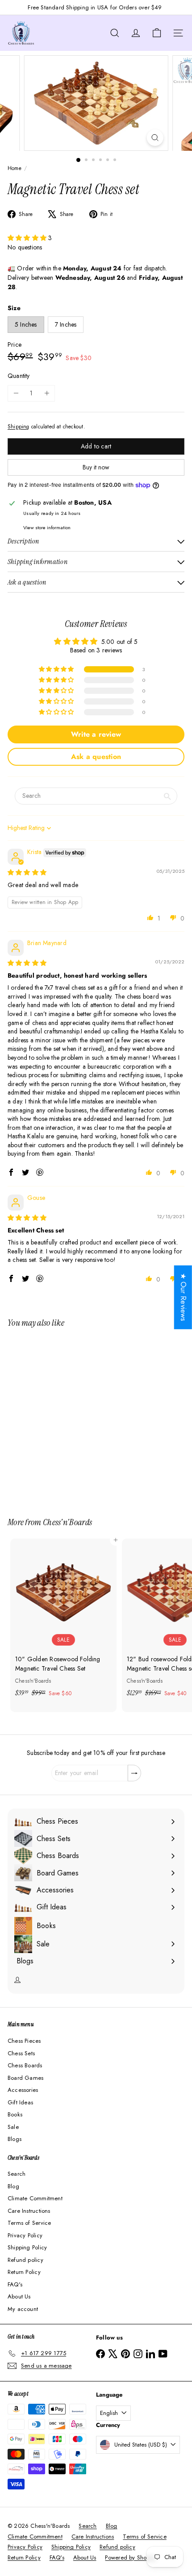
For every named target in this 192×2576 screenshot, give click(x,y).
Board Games (25, 2078)
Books (15, 2114)
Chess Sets (21, 2053)
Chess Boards (25, 2065)
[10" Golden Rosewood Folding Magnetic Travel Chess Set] (63, 1621)
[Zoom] (155, 138)
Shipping (19, 426)
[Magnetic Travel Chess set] (63, 1417)
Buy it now (96, 467)
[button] (28, 238)
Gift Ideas (20, 2102)
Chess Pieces (24, 2041)
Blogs (15, 2139)
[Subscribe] (134, 1773)
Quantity (19, 376)
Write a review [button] (96, 734)
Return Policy (24, 2272)
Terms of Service (29, 2223)
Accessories (23, 2090)
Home (15, 168)
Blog (13, 2186)
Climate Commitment (35, 2198)
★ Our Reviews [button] (183, 1297)
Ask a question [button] (96, 757)
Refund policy (25, 2260)
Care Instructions (29, 2211)
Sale (13, 2127)
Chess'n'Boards (67, 1522)
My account (23, 2309)
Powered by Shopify (130, 2557)
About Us (19, 2296)
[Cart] (157, 33)
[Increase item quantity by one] (47, 393)
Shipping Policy (27, 2247)
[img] (27, 872)
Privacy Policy (25, 2235)
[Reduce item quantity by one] (16, 393)
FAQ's (15, 2284)
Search (17, 2174)
